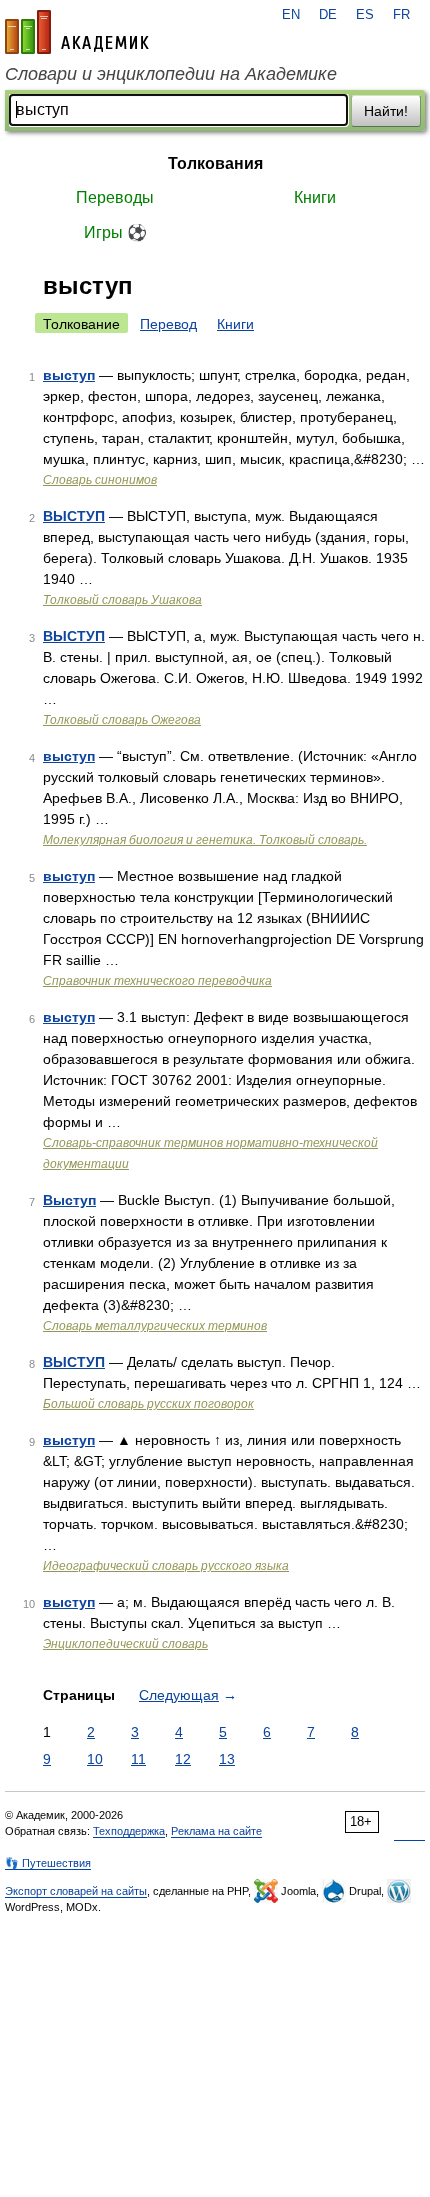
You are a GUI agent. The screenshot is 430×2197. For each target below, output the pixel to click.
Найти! (386, 111)
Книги (315, 197)
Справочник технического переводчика (157, 981)
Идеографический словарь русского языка (166, 1566)
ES (365, 15)
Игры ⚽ (115, 232)
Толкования (215, 163)
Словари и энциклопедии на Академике (171, 74)
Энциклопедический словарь (125, 1644)
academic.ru (77, 32)
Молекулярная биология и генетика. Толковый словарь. (205, 840)
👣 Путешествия (48, 1863)
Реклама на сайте (216, 1831)
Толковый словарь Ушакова (122, 600)
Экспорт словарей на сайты (76, 1891)
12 (183, 1759)
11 (138, 1759)
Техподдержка (129, 1831)
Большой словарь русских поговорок (148, 1404)
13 (227, 1759)
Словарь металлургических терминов (155, 1326)
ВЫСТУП (74, 516)
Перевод (168, 324)
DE (328, 15)
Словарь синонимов (100, 480)
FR (401, 15)
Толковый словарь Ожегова (122, 720)
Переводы (115, 197)
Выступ (69, 1200)
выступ (69, 375)
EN (291, 15)
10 (95, 1759)
